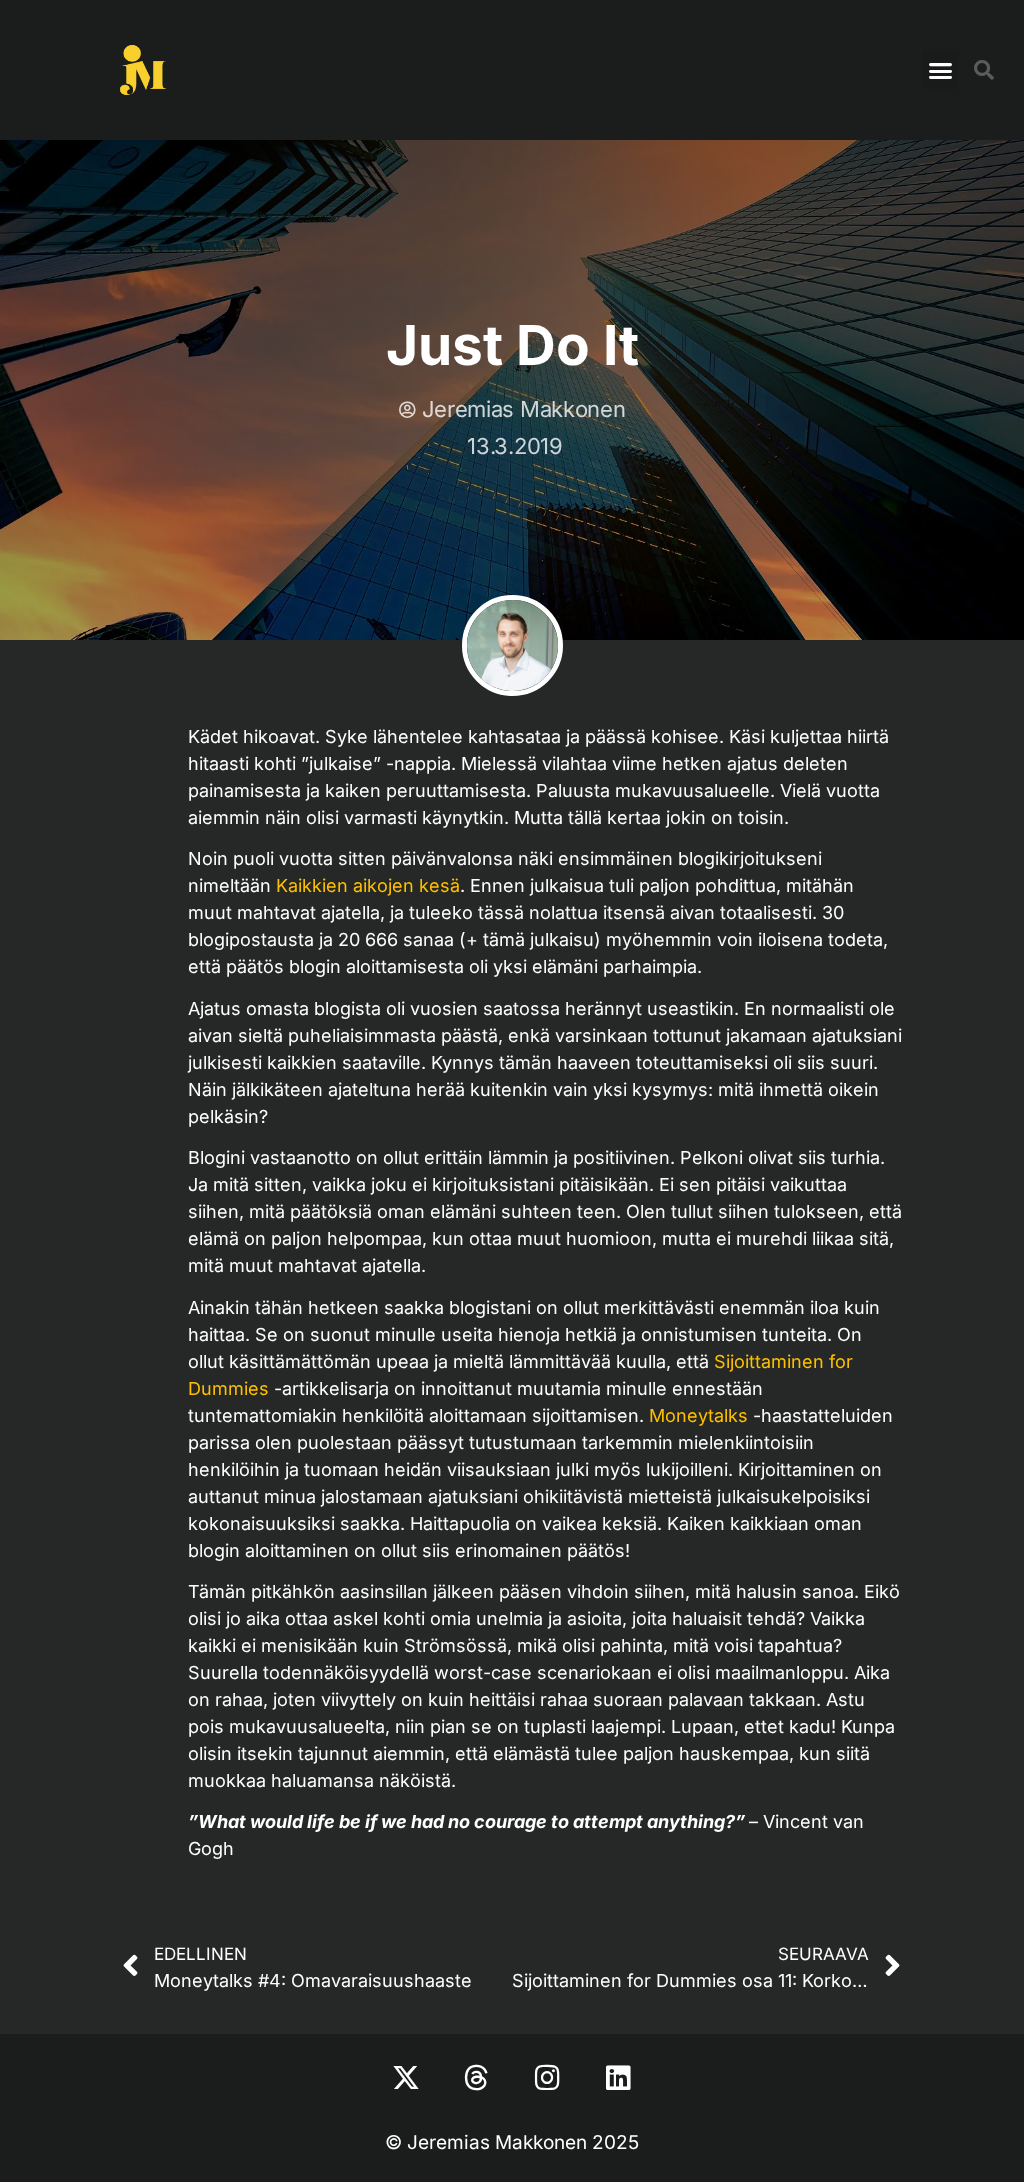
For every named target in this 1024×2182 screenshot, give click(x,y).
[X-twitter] (406, 2078)
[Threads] (477, 2078)
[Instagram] (548, 2078)
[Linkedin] (619, 2078)
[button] (941, 70)
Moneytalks (698, 1415)
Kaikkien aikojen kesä (368, 885)
